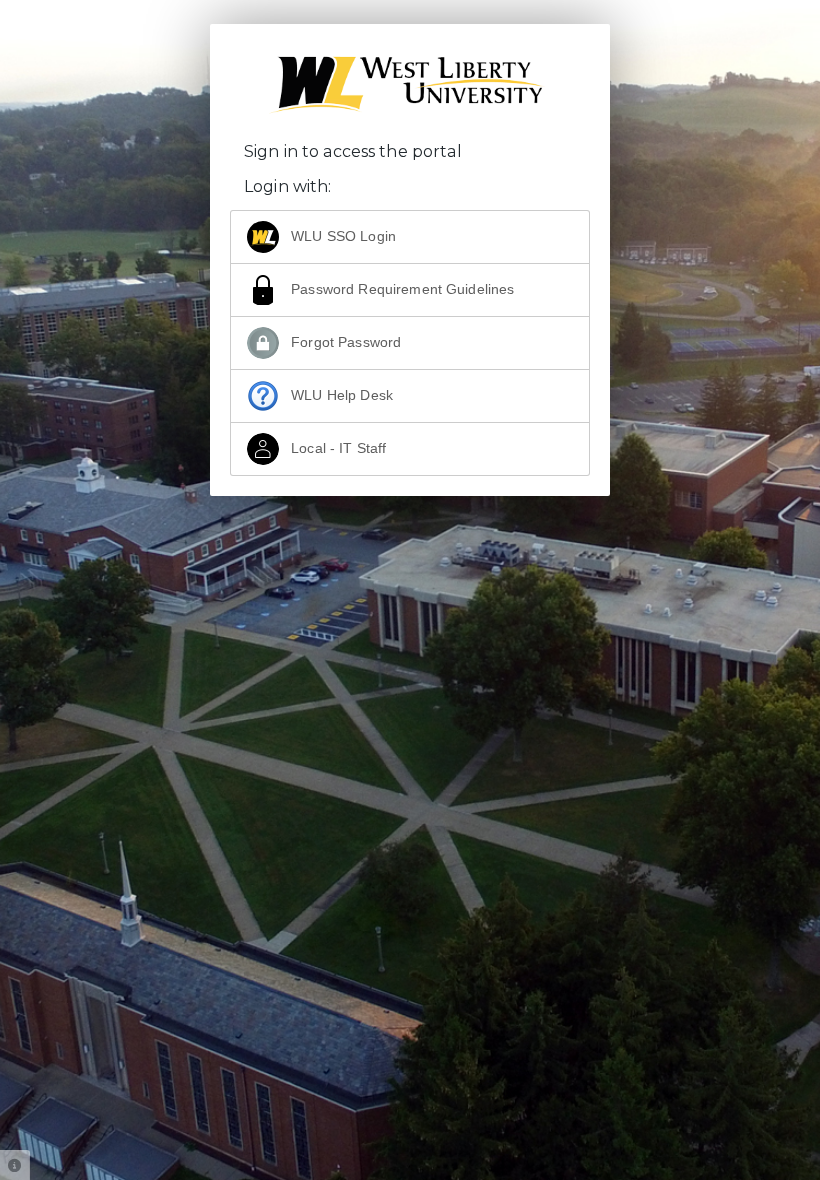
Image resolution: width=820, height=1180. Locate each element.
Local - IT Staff (336, 448)
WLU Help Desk (340, 395)
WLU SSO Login (341, 236)
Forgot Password (344, 342)
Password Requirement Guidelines (400, 289)
